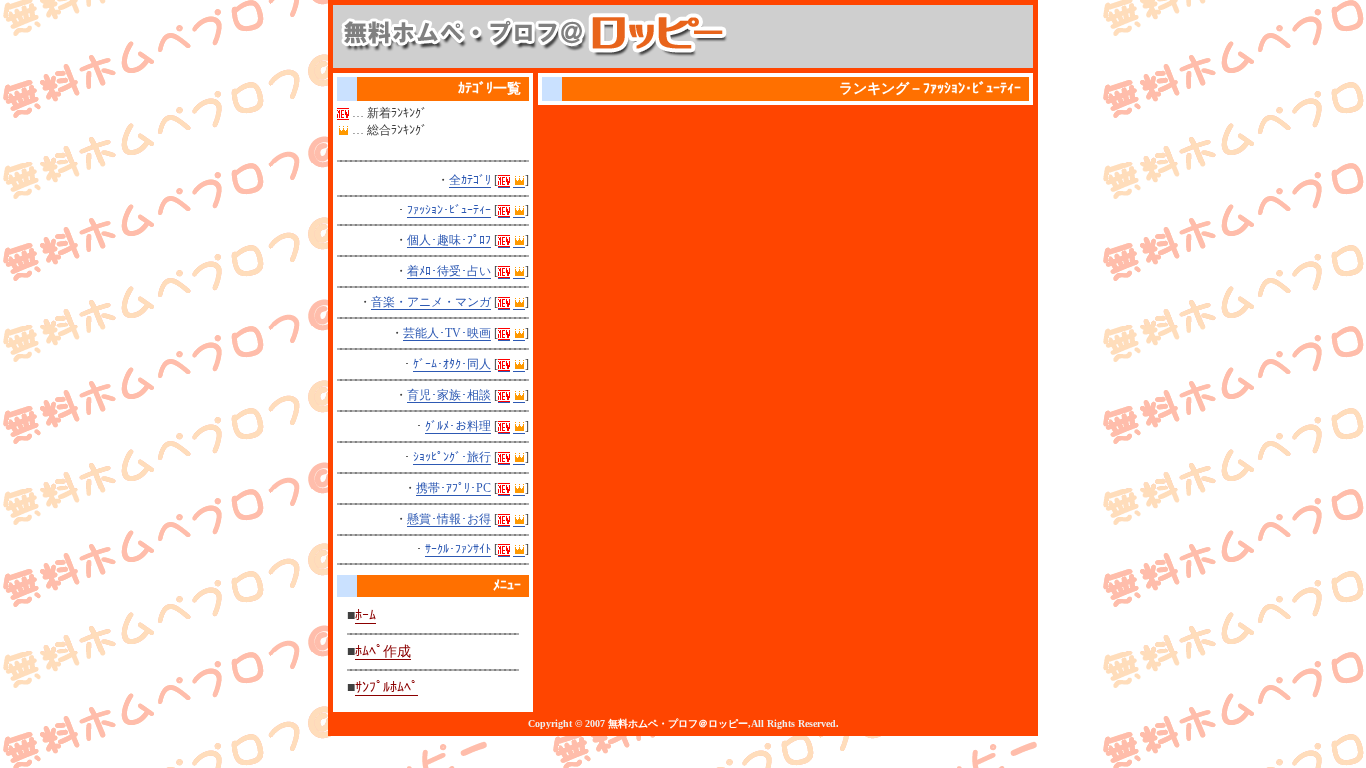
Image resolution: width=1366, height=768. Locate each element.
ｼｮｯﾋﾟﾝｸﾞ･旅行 (452, 457)
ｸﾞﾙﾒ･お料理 (458, 426)
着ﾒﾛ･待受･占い (449, 271)
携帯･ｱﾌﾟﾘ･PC (453, 488)
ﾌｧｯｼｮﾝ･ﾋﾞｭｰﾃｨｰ (449, 210)
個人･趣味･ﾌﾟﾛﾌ (449, 240)
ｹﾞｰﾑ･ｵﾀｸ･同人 (452, 364)
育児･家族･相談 (449, 395)
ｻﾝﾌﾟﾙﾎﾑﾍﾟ (386, 687)
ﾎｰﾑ (365, 615)
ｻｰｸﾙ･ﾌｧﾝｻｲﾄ (458, 549)
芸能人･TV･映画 (447, 333)
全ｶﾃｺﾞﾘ (470, 180)
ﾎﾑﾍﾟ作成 (383, 651)
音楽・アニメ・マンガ (431, 302)
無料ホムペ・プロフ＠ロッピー (678, 723)
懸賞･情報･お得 (449, 519)
